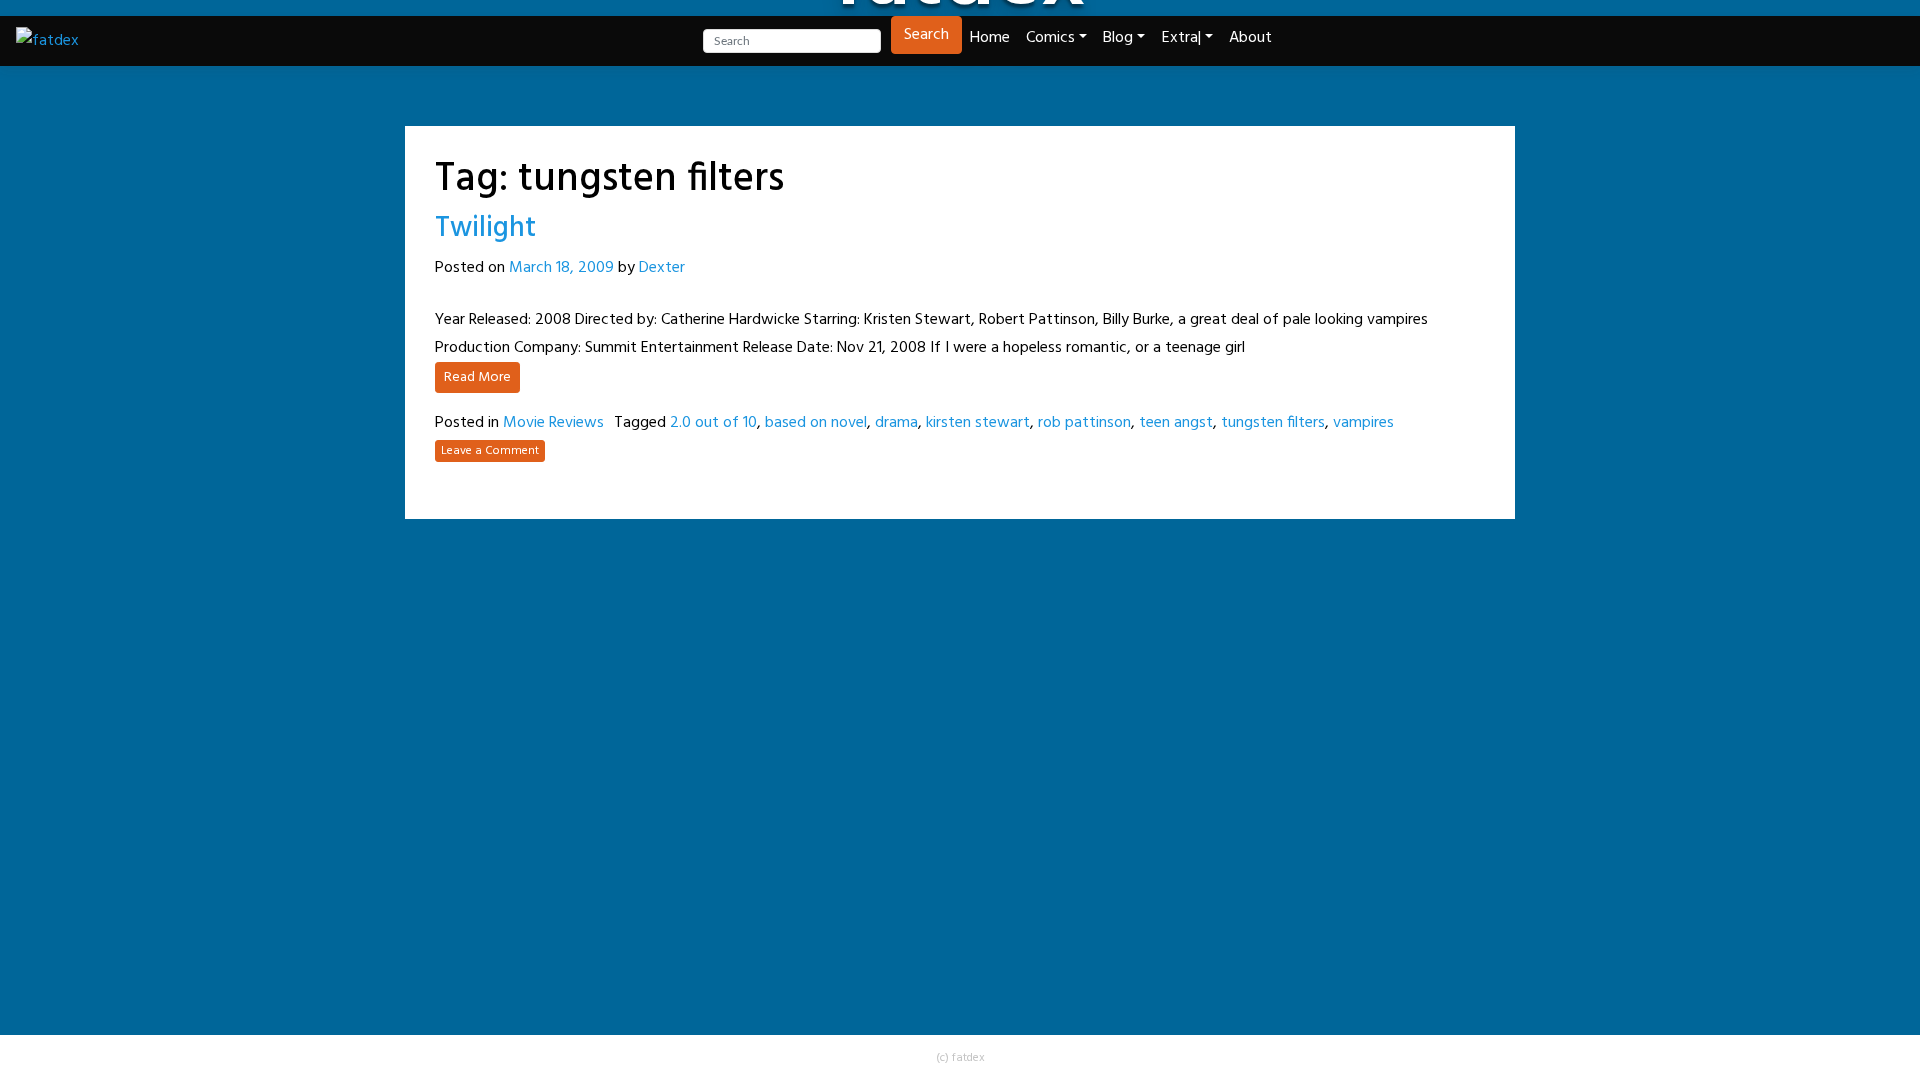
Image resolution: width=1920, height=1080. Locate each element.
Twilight (485, 228)
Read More (477, 377)
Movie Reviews (553, 423)
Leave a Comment (490, 451)
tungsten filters (1273, 423)
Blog (1118, 38)
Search (926, 35)
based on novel (816, 423)
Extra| (1181, 38)
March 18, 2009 (561, 268)
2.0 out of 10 (713, 423)
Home (990, 38)
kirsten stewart (978, 423)
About (1250, 38)
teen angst (1176, 423)
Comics (1050, 38)
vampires (1363, 423)
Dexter (662, 268)
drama (896, 423)
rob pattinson (1084, 423)
